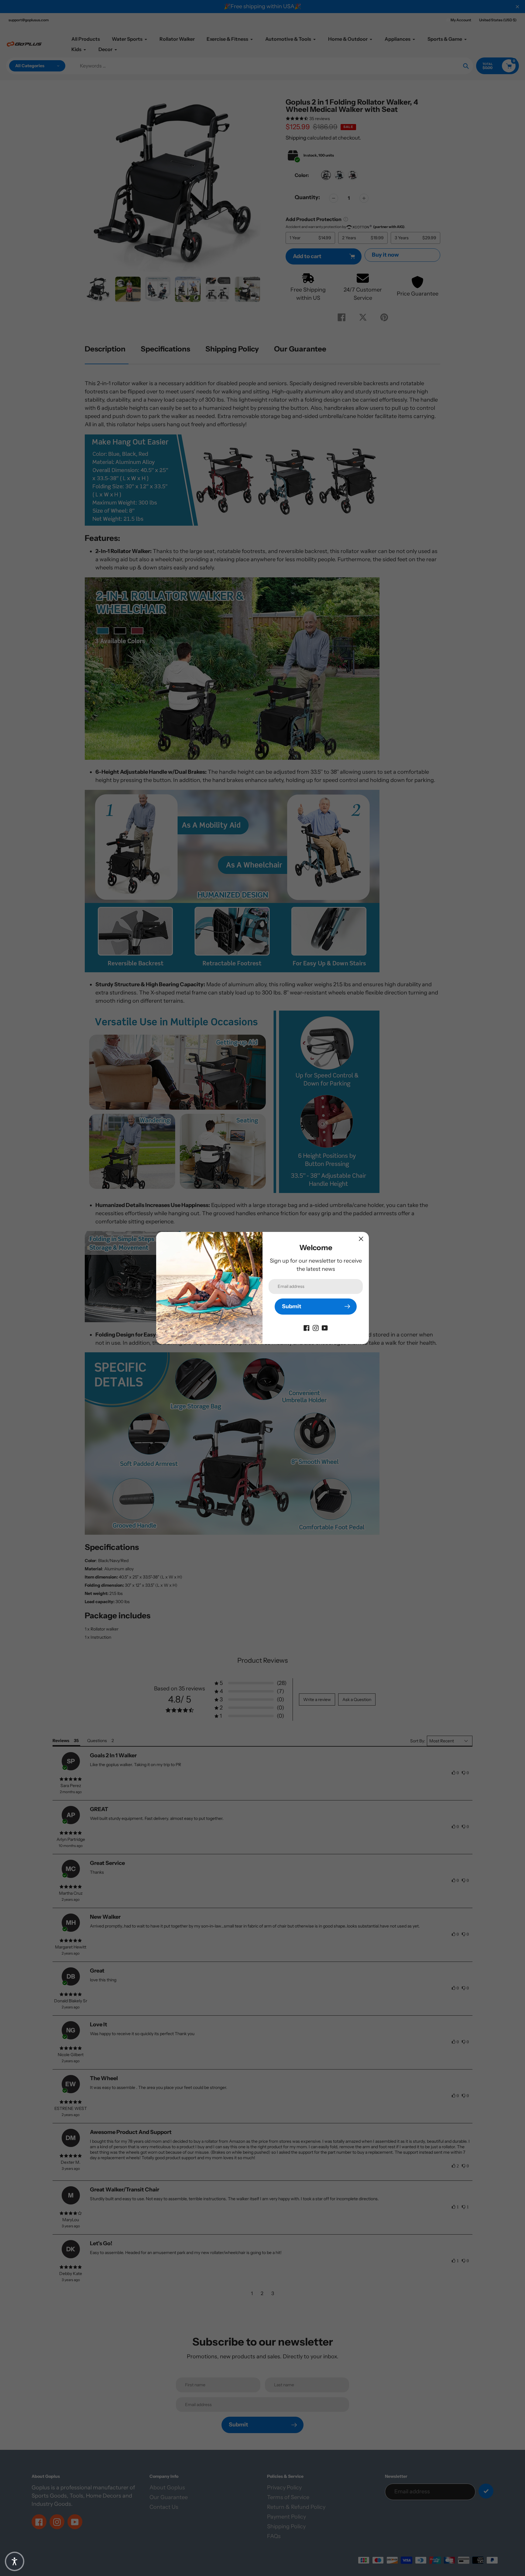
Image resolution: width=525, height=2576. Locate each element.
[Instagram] (316, 1328)
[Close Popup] (361, 1239)
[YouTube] (325, 1328)
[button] (15, 2561)
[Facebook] (307, 1328)
